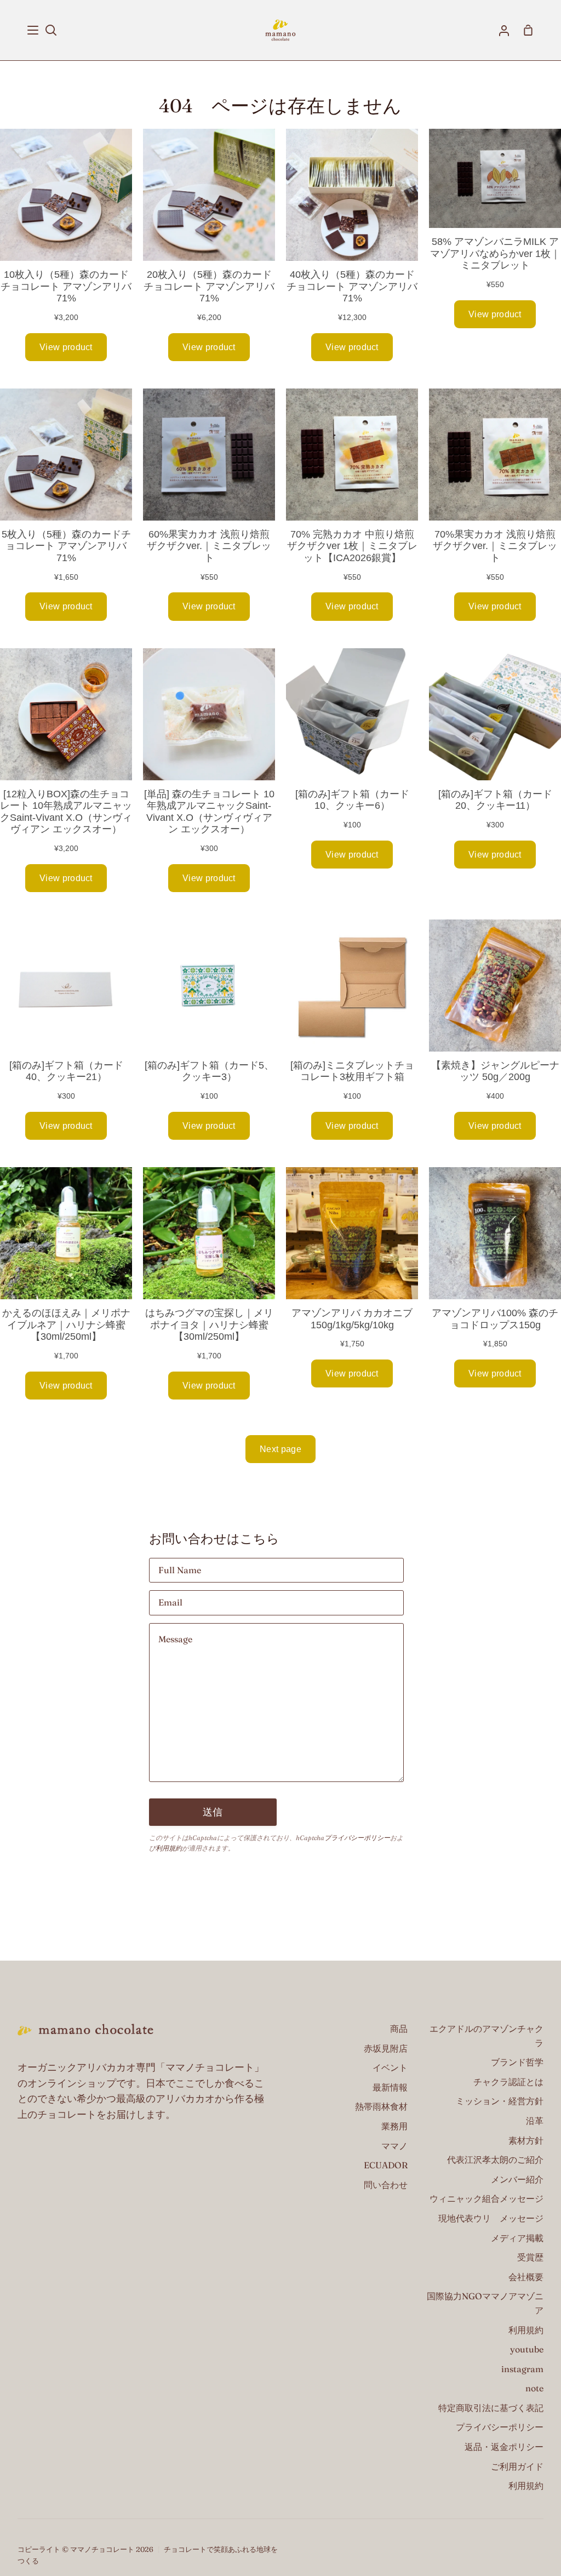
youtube (527, 2349)
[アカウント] (504, 30)
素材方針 (526, 2140)
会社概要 (526, 2277)
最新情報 (390, 2087)
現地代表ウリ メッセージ (491, 2218)
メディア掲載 (517, 2238)
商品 (399, 2029)
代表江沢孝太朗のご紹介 (495, 2160)
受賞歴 (530, 2257)
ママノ (394, 2146)
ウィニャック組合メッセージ (486, 2198)
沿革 (535, 2121)
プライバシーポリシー (357, 1838)
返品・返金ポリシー (504, 2447)
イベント (390, 2067)
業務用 (394, 2126)
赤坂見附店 (386, 2048)
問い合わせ (386, 2185)
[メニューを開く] (33, 30)
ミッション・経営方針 (500, 2101)
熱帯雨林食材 (381, 2106)
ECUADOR (386, 2165)
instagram (522, 2369)
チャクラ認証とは (508, 2082)
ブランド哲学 (517, 2062)
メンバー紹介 (517, 2179)
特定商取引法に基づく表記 (491, 2408)
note (534, 2388)
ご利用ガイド (517, 2466)
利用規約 (169, 1848)
